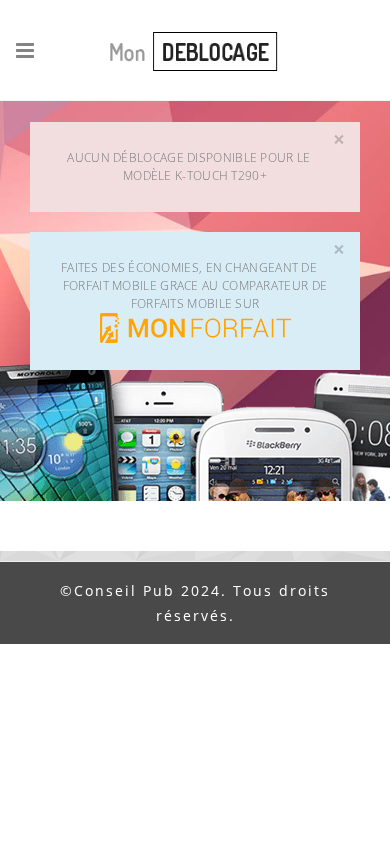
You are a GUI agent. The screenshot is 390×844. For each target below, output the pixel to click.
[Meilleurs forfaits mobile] (195, 326)
